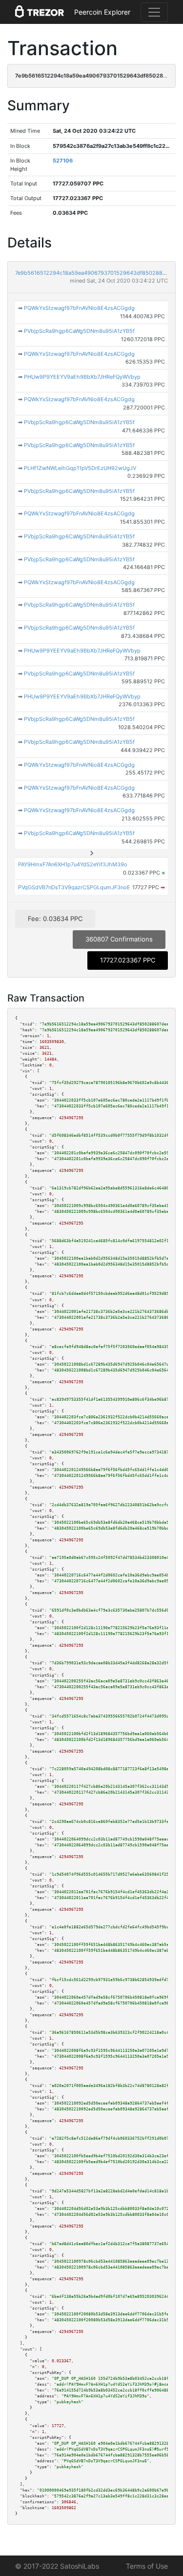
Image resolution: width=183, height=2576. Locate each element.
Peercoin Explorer (102, 12)
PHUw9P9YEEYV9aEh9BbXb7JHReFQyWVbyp (82, 377)
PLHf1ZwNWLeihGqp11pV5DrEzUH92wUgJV (80, 468)
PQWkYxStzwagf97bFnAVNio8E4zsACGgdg (79, 308)
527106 (63, 161)
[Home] (40, 12)
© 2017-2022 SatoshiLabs (57, 2566)
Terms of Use (147, 2566)
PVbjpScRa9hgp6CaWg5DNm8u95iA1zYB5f (79, 331)
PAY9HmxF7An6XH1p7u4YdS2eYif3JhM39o (73, 864)
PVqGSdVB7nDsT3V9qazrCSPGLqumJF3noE (74, 887)
